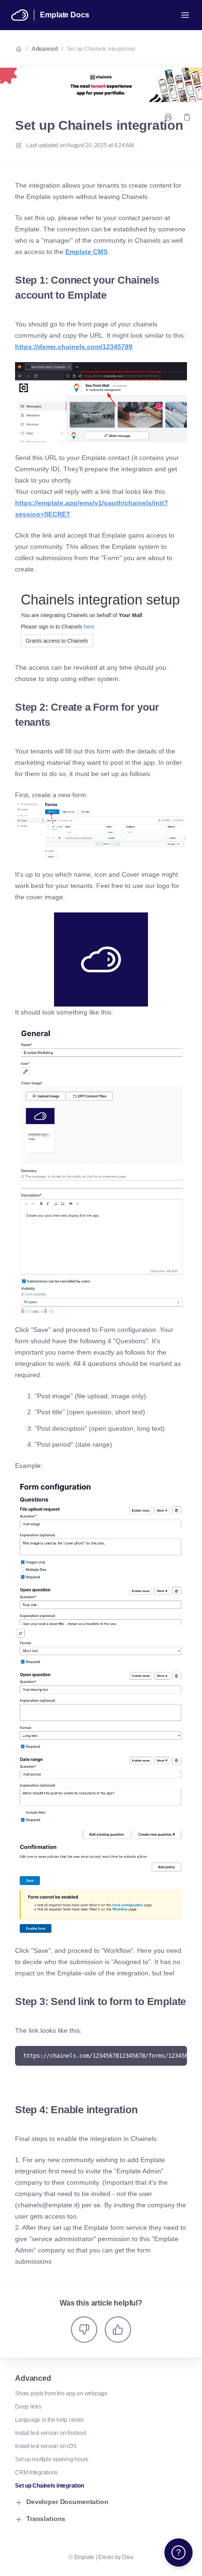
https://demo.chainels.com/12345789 (74, 347)
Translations (46, 2519)
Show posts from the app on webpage (61, 2394)
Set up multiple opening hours (52, 2459)
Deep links (28, 2407)
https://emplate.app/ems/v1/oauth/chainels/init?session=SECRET (92, 508)
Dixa (128, 2557)
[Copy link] (187, 117)
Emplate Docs (64, 15)
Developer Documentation (67, 2502)
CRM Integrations (36, 2473)
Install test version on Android (51, 2433)
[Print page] (168, 117)
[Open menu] (185, 15)
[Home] (20, 15)
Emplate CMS (86, 252)
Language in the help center (50, 2420)
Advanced (45, 49)
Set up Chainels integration (101, 49)
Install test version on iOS (46, 2446)
